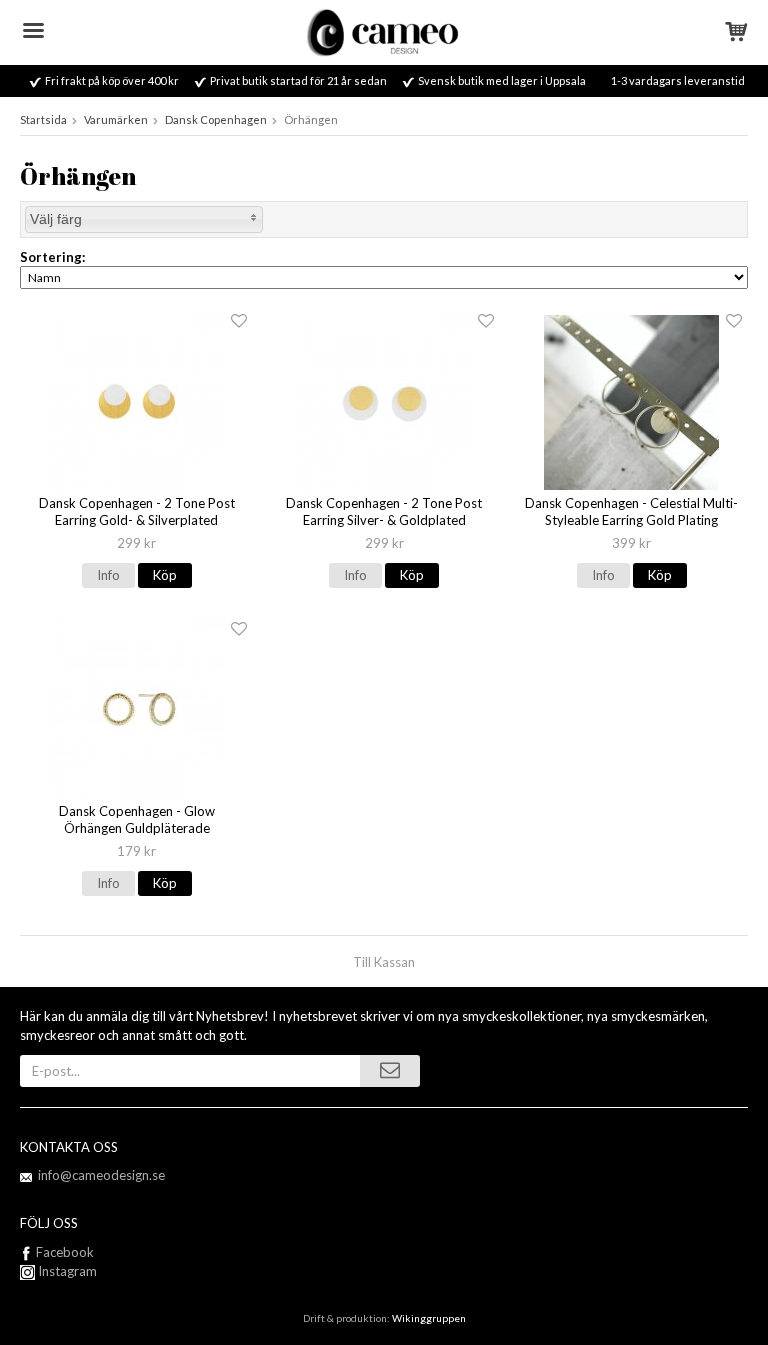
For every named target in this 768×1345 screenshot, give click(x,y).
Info (108, 575)
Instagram (66, 1271)
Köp (165, 575)
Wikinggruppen (429, 1318)
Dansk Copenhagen (216, 119)
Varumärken (116, 119)
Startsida (43, 119)
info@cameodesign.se (101, 1175)
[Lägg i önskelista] (239, 321)
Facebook (65, 1252)
